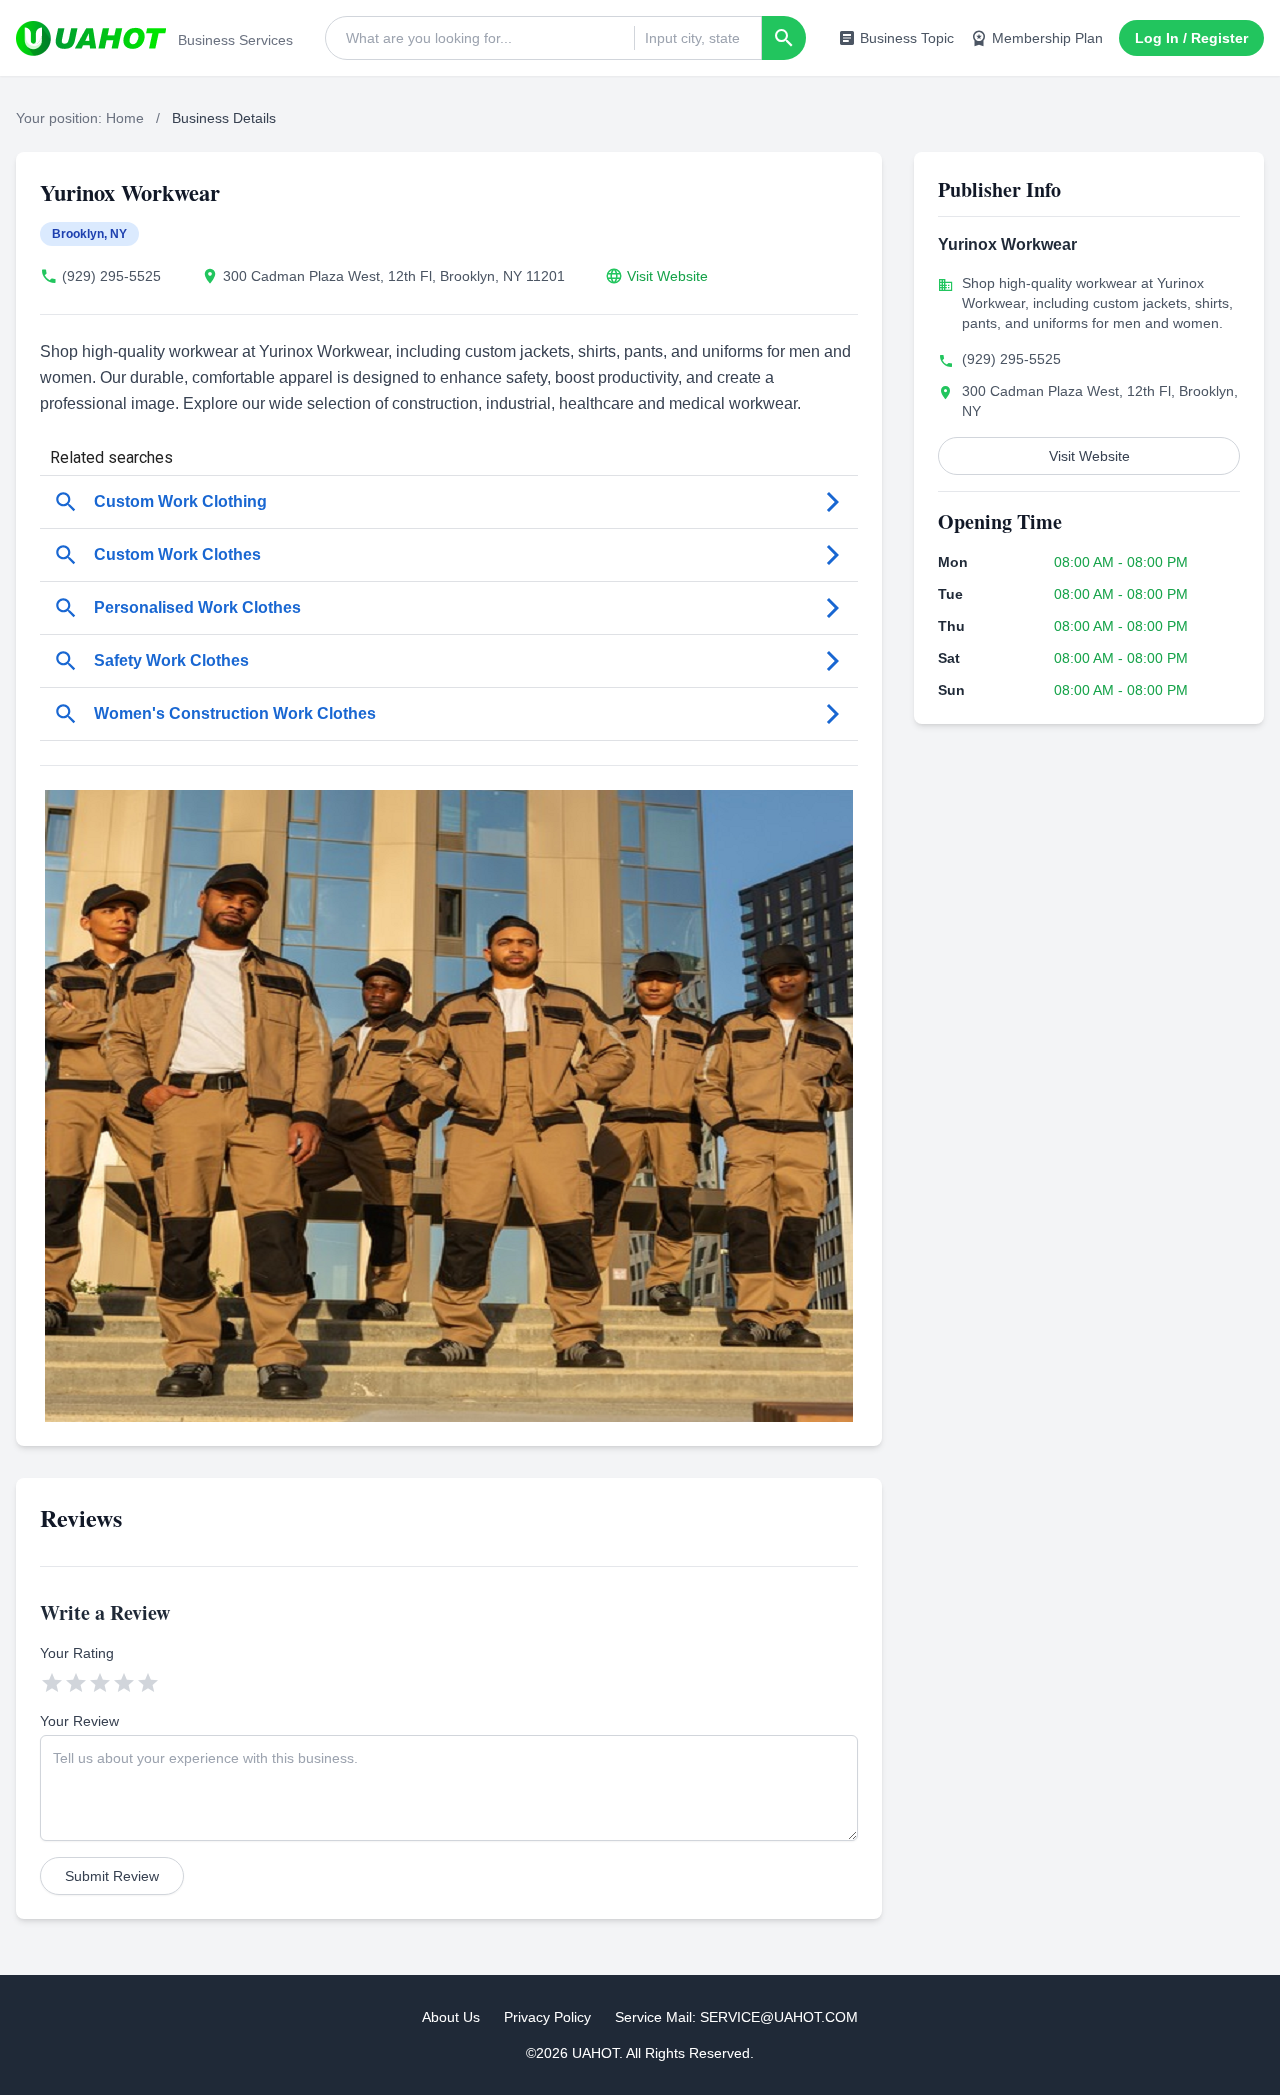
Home (125, 118)
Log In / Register (1191, 38)
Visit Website (667, 276)
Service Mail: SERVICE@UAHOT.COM (736, 2017)
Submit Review (112, 1876)
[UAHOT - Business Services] (91, 38)
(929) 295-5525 (111, 276)
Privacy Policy (547, 2017)
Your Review (79, 1721)
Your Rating (77, 1653)
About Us (451, 2017)
